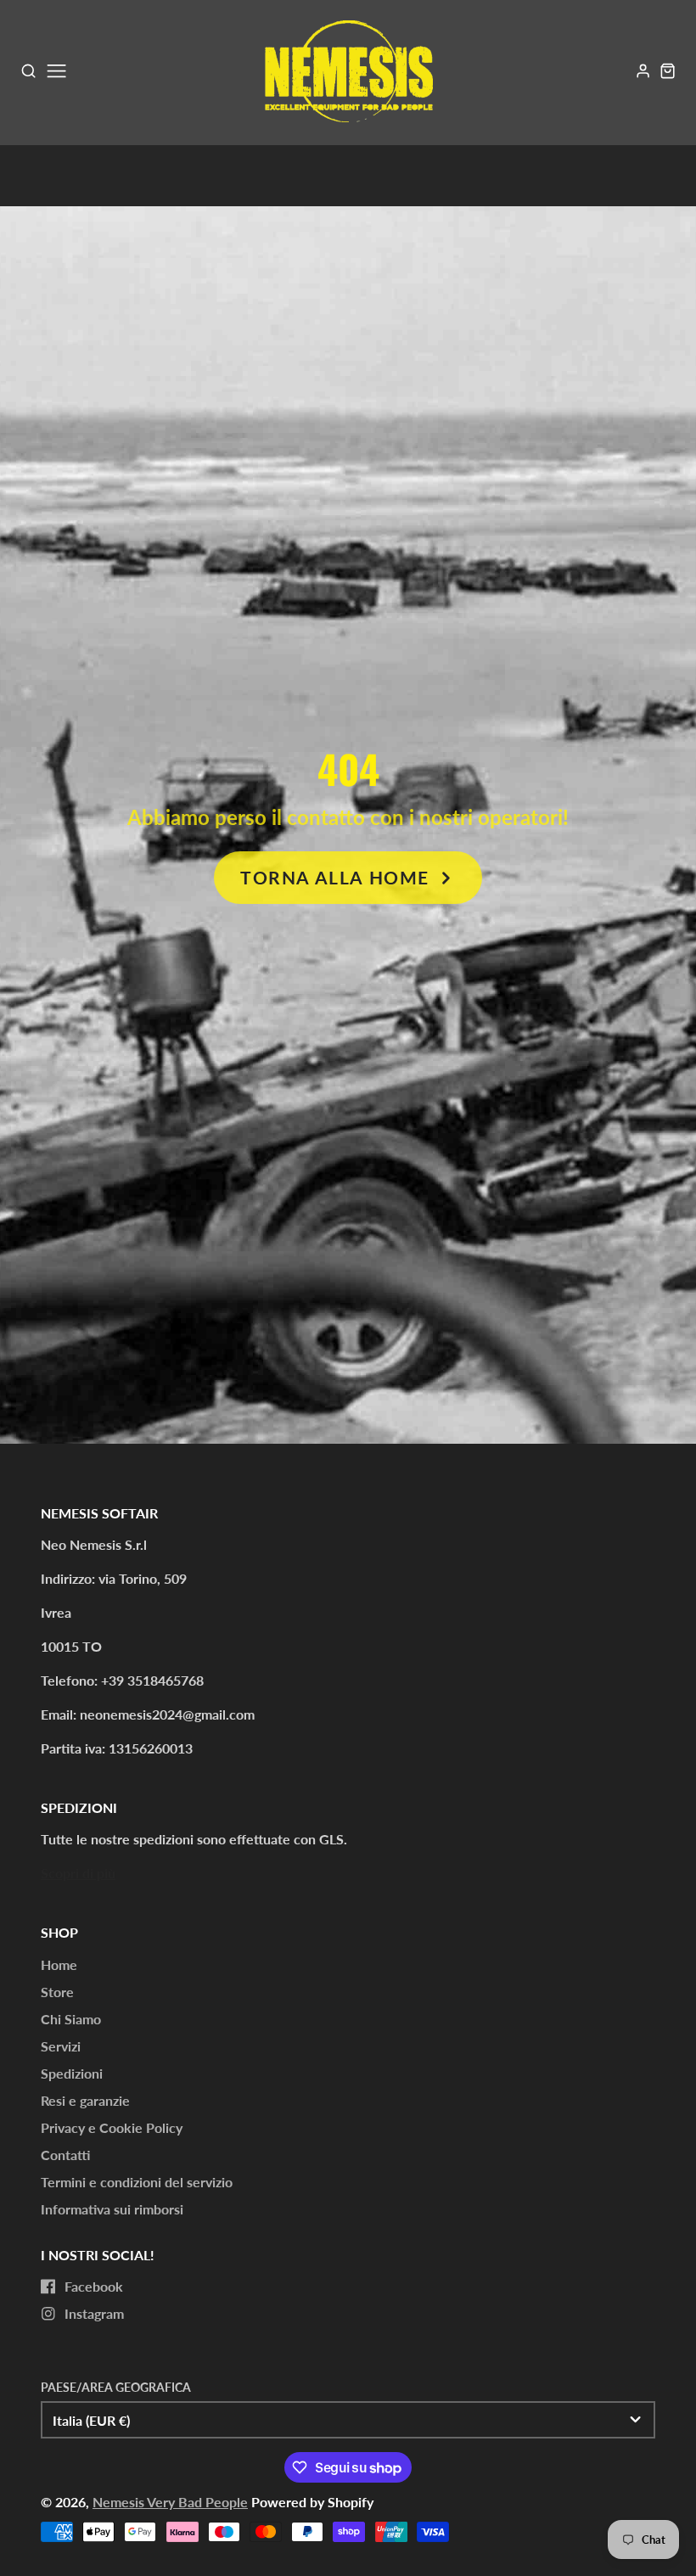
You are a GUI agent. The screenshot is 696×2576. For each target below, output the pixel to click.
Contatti (65, 2155)
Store (57, 1992)
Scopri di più (78, 1873)
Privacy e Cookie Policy (112, 2127)
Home (59, 1964)
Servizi (61, 2046)
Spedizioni (72, 2073)
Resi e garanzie (85, 2100)
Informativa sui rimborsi (112, 2209)
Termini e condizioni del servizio (137, 2182)
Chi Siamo (71, 2019)
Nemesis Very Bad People (170, 2502)
